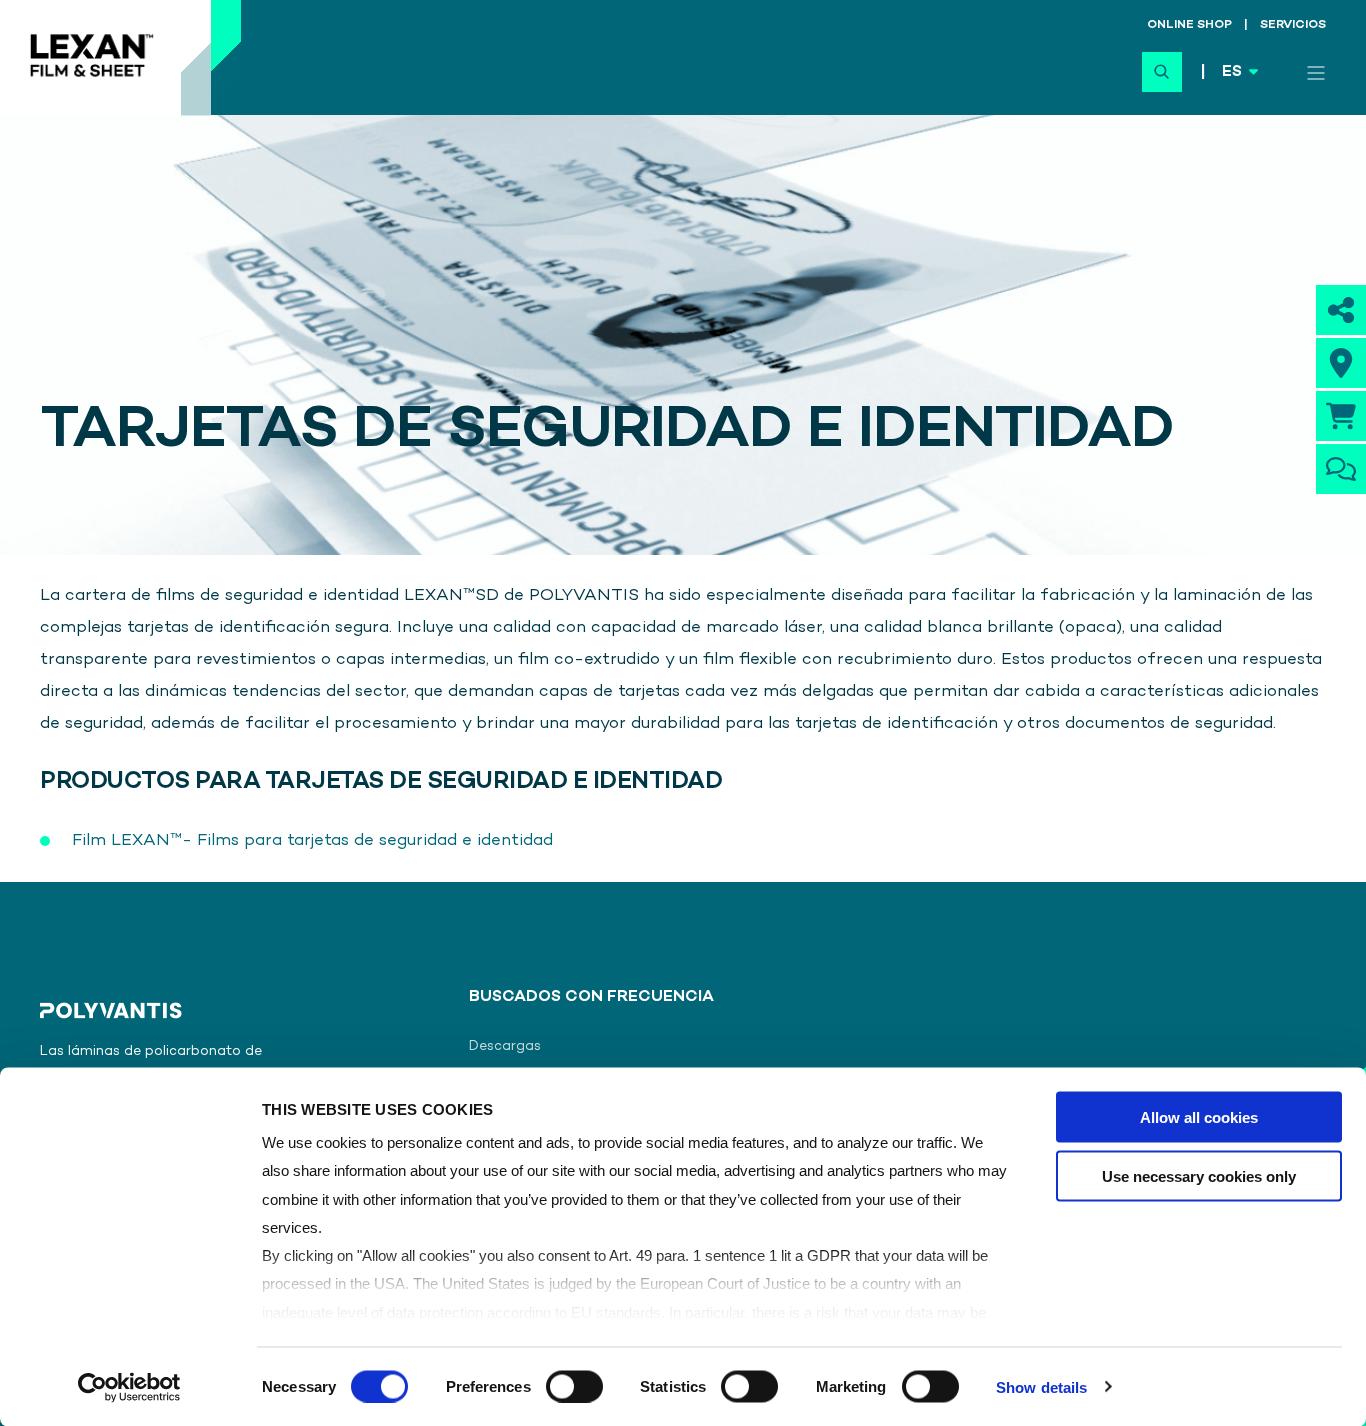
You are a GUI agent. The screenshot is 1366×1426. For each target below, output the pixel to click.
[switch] (574, 1386)
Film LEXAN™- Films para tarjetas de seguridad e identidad (312, 841)
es (1232, 72)
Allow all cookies (1199, 1117)
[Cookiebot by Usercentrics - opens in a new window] (129, 1387)
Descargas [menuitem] (505, 1046)
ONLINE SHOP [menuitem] (1189, 26)
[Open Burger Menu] (1316, 73)
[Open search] (1162, 72)
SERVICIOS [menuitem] (1293, 26)
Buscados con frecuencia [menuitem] (591, 998)
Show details (1041, 1386)
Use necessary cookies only (1199, 1175)
